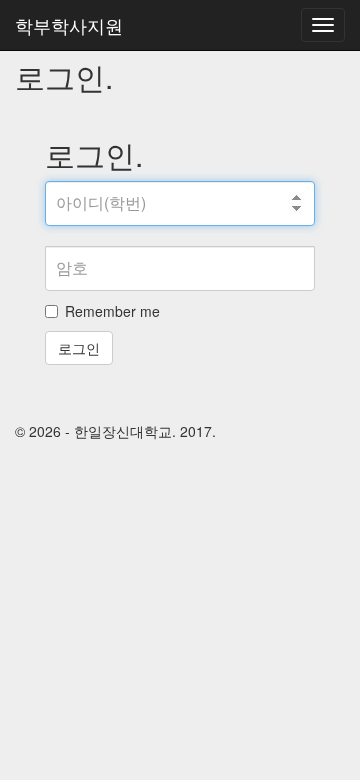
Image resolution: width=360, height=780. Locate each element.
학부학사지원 (69, 25)
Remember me (112, 311)
